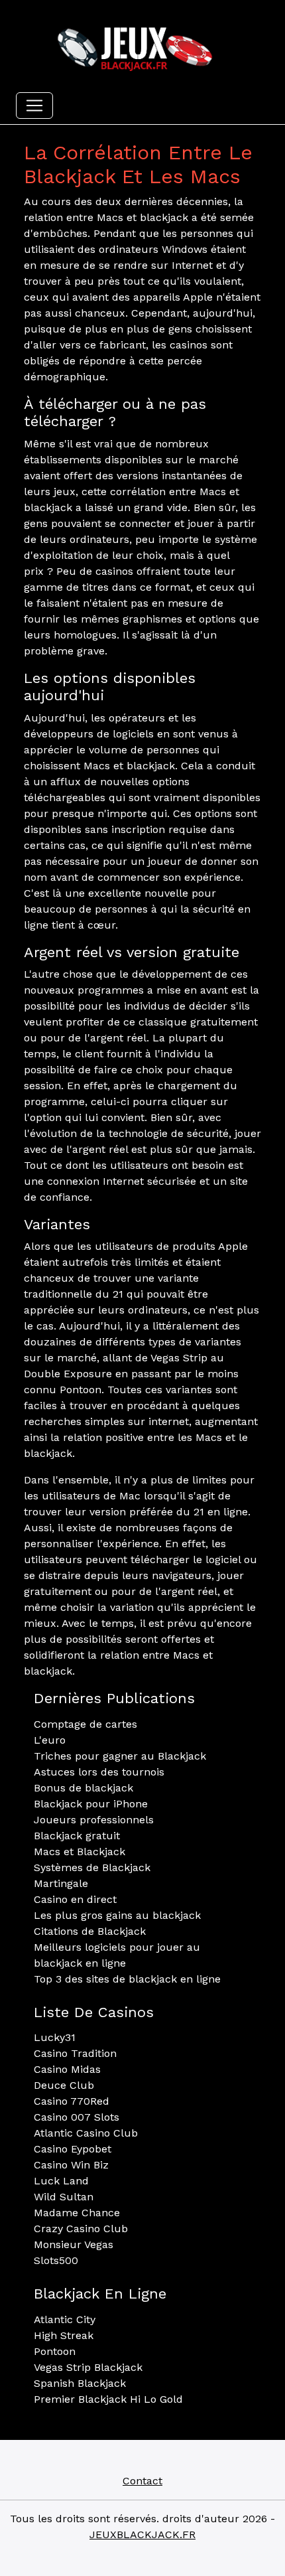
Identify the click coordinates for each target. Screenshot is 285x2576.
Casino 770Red (72, 2101)
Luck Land (61, 2181)
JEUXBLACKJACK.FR (142, 2535)
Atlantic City (65, 2319)
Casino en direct (75, 1899)
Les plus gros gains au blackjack (117, 1915)
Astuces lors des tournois (99, 1772)
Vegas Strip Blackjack (88, 2367)
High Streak (64, 2335)
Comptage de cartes (85, 1724)
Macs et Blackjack (80, 1852)
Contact (142, 2481)
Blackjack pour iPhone (91, 1804)
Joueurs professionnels (94, 1820)
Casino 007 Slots (77, 2117)
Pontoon (55, 2351)
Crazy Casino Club (81, 2229)
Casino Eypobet (73, 2149)
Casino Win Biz (71, 2165)
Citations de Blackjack (90, 1931)
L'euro (50, 1740)
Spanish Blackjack (80, 2383)
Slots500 (56, 2260)
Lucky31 (55, 2037)
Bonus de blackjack (84, 1788)
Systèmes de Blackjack (92, 1867)
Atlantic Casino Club (86, 2133)
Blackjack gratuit (77, 1836)
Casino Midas (67, 2069)
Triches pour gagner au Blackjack (120, 1756)
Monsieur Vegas (74, 2244)
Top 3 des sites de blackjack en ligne (127, 1979)
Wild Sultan (64, 2197)
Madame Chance (77, 2213)
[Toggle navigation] (34, 106)
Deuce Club (64, 2085)
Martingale (61, 1883)
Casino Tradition (75, 2053)
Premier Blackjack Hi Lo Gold (108, 2399)
